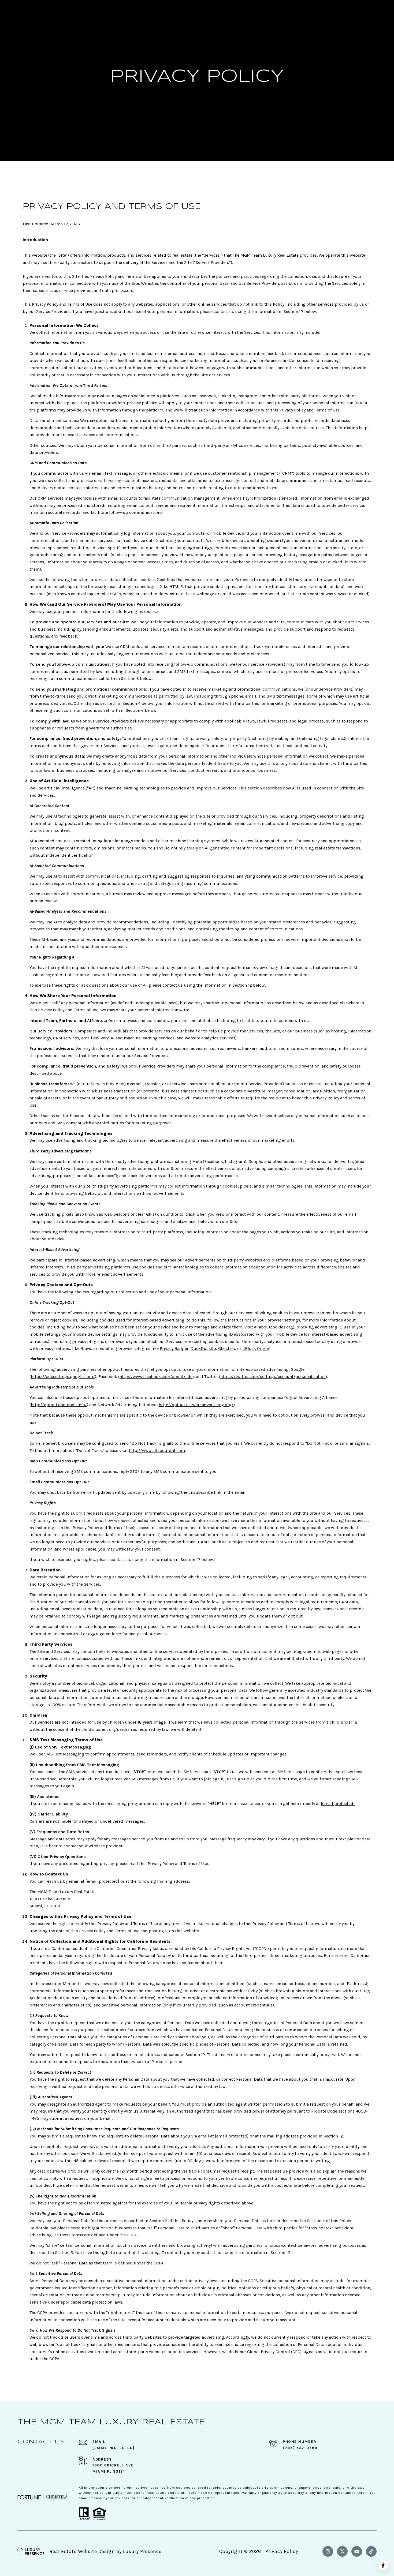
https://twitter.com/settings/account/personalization (273, 1377)
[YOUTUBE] (357, 2551)
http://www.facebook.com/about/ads (156, 1377)
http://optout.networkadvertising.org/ (196, 1405)
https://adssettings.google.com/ (63, 1377)
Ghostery (227, 1348)
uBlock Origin (256, 1348)
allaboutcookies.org (274, 1327)
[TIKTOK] (371, 2551)
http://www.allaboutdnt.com (157, 1450)
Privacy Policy (282, 2551)
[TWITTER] (342, 2551)
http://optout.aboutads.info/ (59, 1405)
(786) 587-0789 (300, 2448)
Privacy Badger (174, 1348)
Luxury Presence (142, 2551)
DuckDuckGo (203, 1348)
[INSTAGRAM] (328, 2551)
